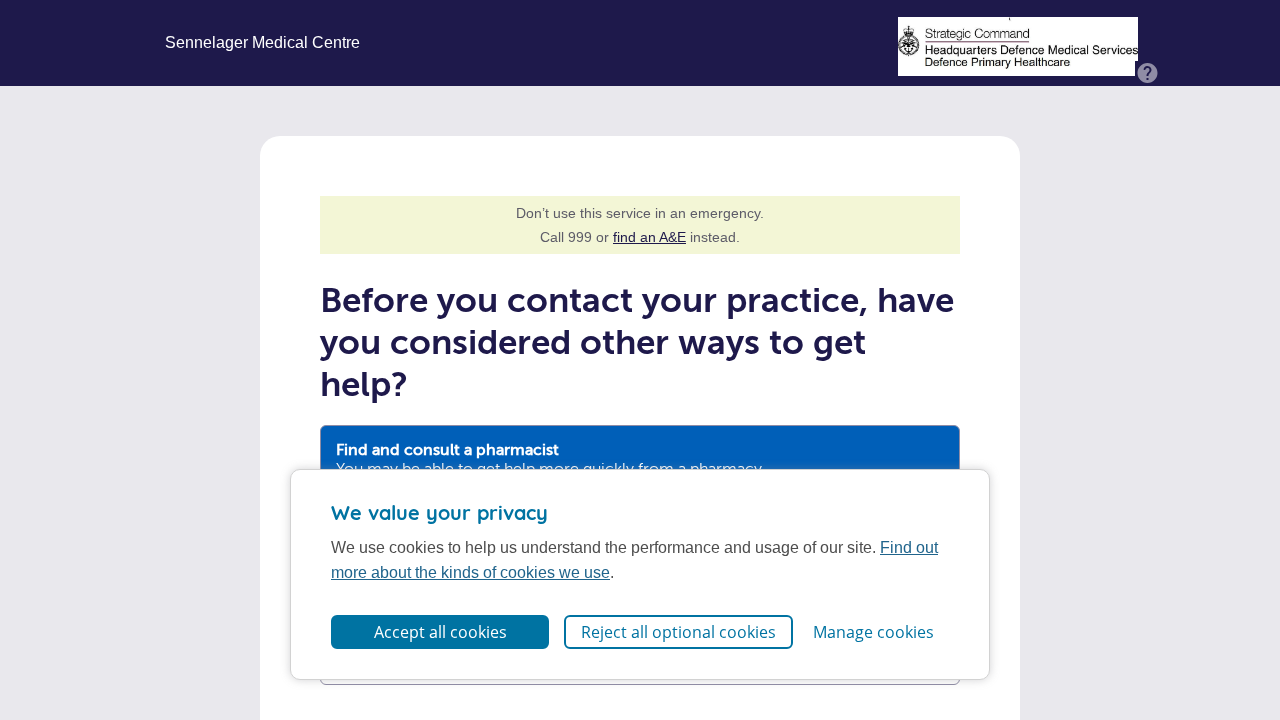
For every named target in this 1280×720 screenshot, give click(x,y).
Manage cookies (873, 632)
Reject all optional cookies (678, 632)
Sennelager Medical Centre (262, 43)
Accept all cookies (440, 632)
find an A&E (649, 237)
